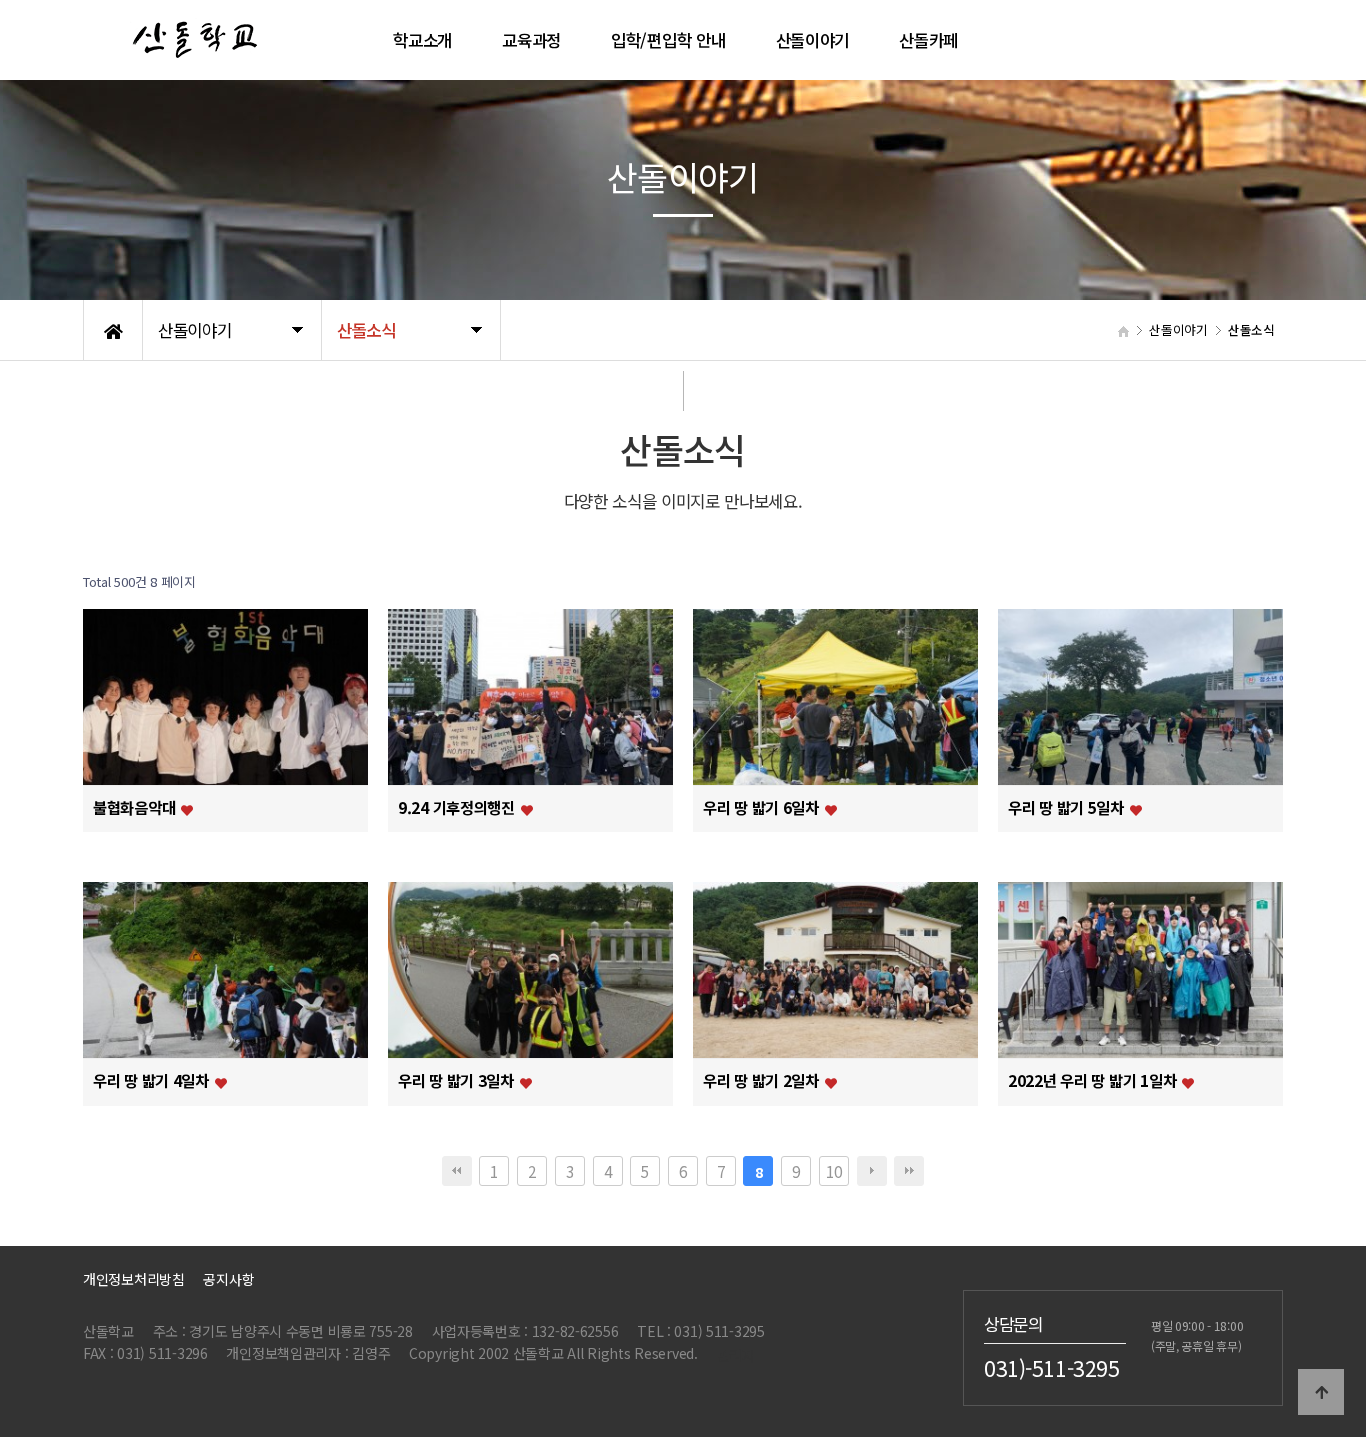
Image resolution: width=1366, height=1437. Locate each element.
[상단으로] (1321, 1392)
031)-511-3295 (1052, 1367)
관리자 (736, 1355)
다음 (872, 1171)
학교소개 (422, 40)
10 (833, 1171)
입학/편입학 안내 (668, 40)
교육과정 (531, 40)
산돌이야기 (813, 40)
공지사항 (228, 1279)
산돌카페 (928, 40)
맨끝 (909, 1171)
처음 (457, 1171)
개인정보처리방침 (134, 1279)
